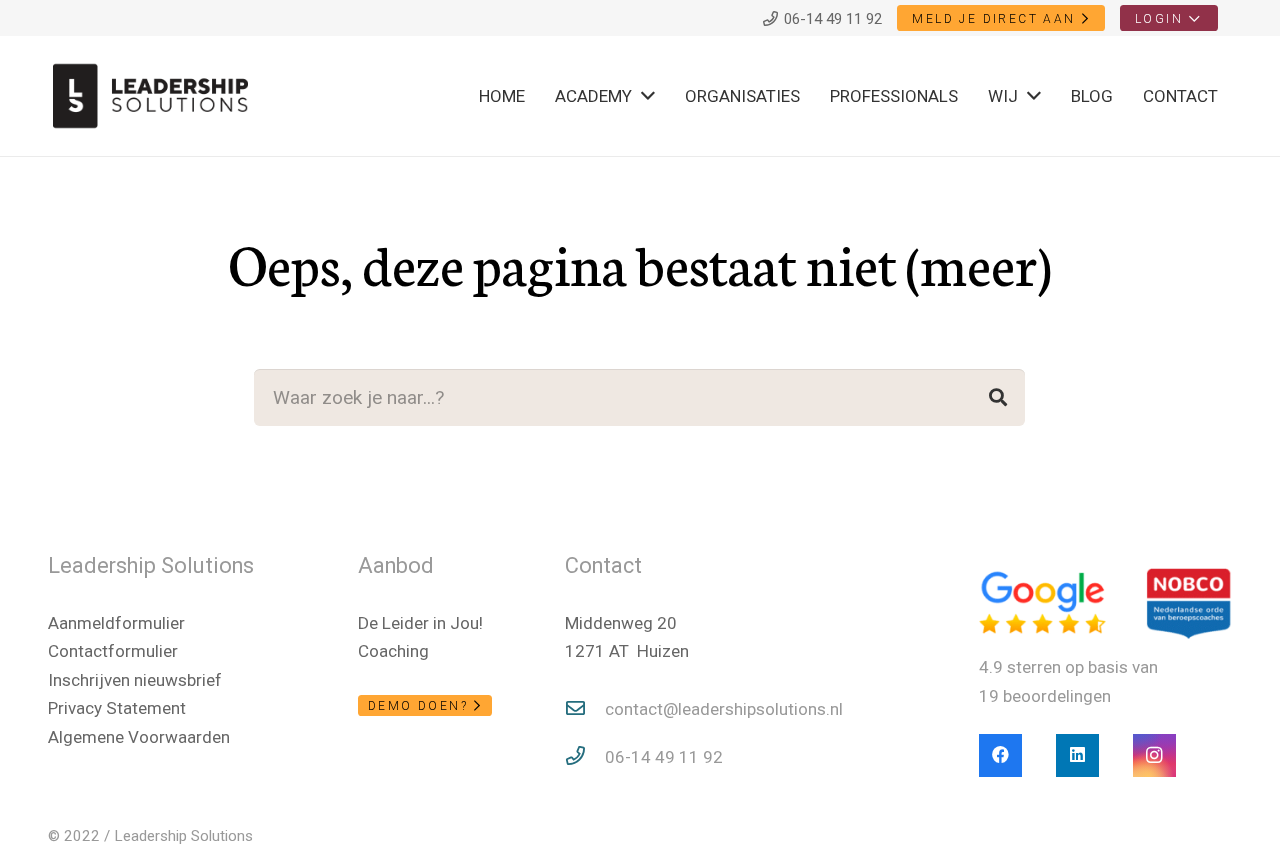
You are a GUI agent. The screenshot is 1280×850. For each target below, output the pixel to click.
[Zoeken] (998, 397)
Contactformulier (113, 651)
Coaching (393, 651)
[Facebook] (1000, 755)
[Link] (151, 96)
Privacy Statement (117, 708)
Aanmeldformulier (116, 623)
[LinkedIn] (1077, 755)
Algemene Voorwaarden (139, 737)
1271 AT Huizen (627, 651)
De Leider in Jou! (420, 623)
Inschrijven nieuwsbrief (135, 680)
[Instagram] (1154, 755)
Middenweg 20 (621, 623)
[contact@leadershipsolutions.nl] (585, 709)
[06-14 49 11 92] (585, 757)
